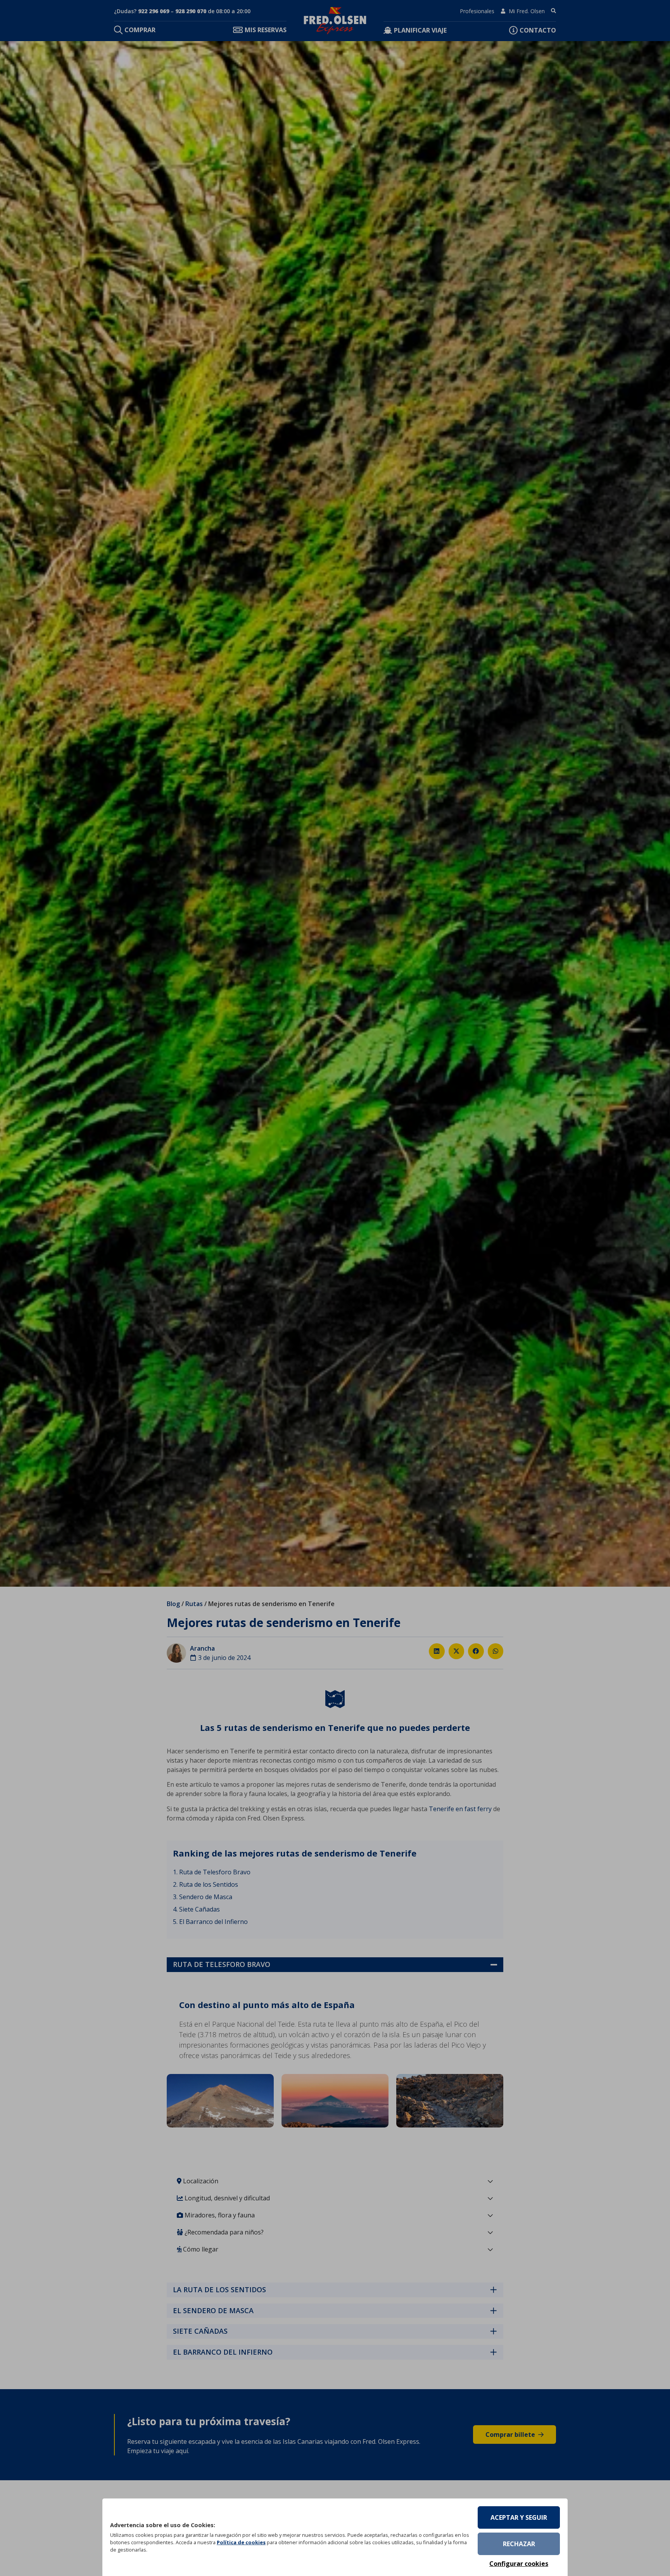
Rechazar (519, 2544)
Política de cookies (241, 2542)
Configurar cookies (519, 2564)
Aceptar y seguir (519, 2517)
